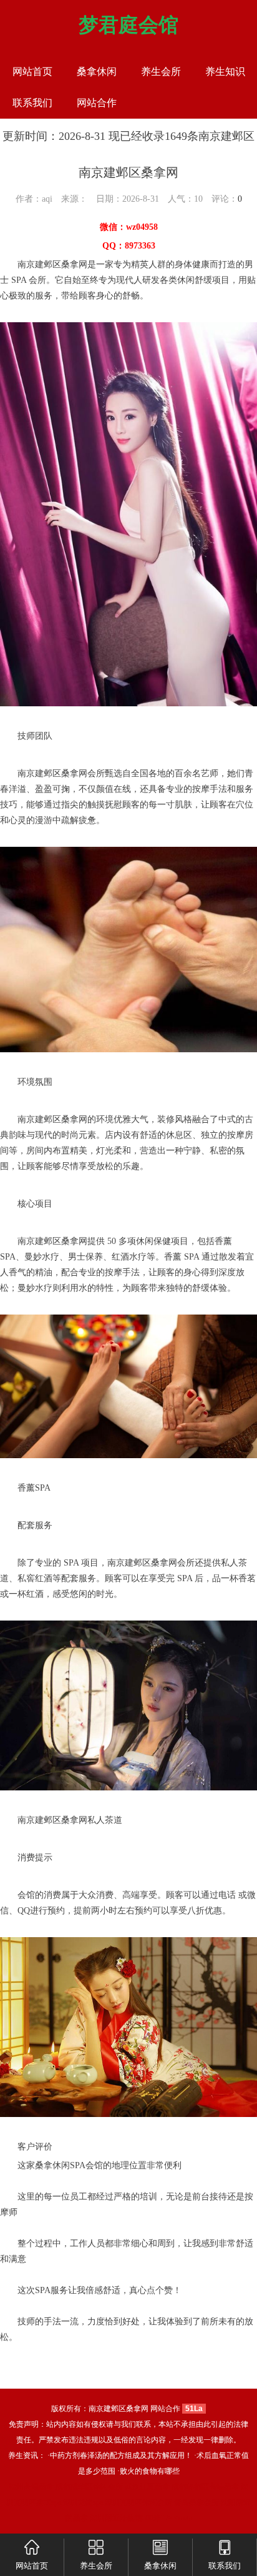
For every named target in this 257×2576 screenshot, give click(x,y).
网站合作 (97, 103)
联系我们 (32, 103)
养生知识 (225, 72)
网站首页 (32, 72)
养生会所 (161, 72)
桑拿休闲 (97, 72)
